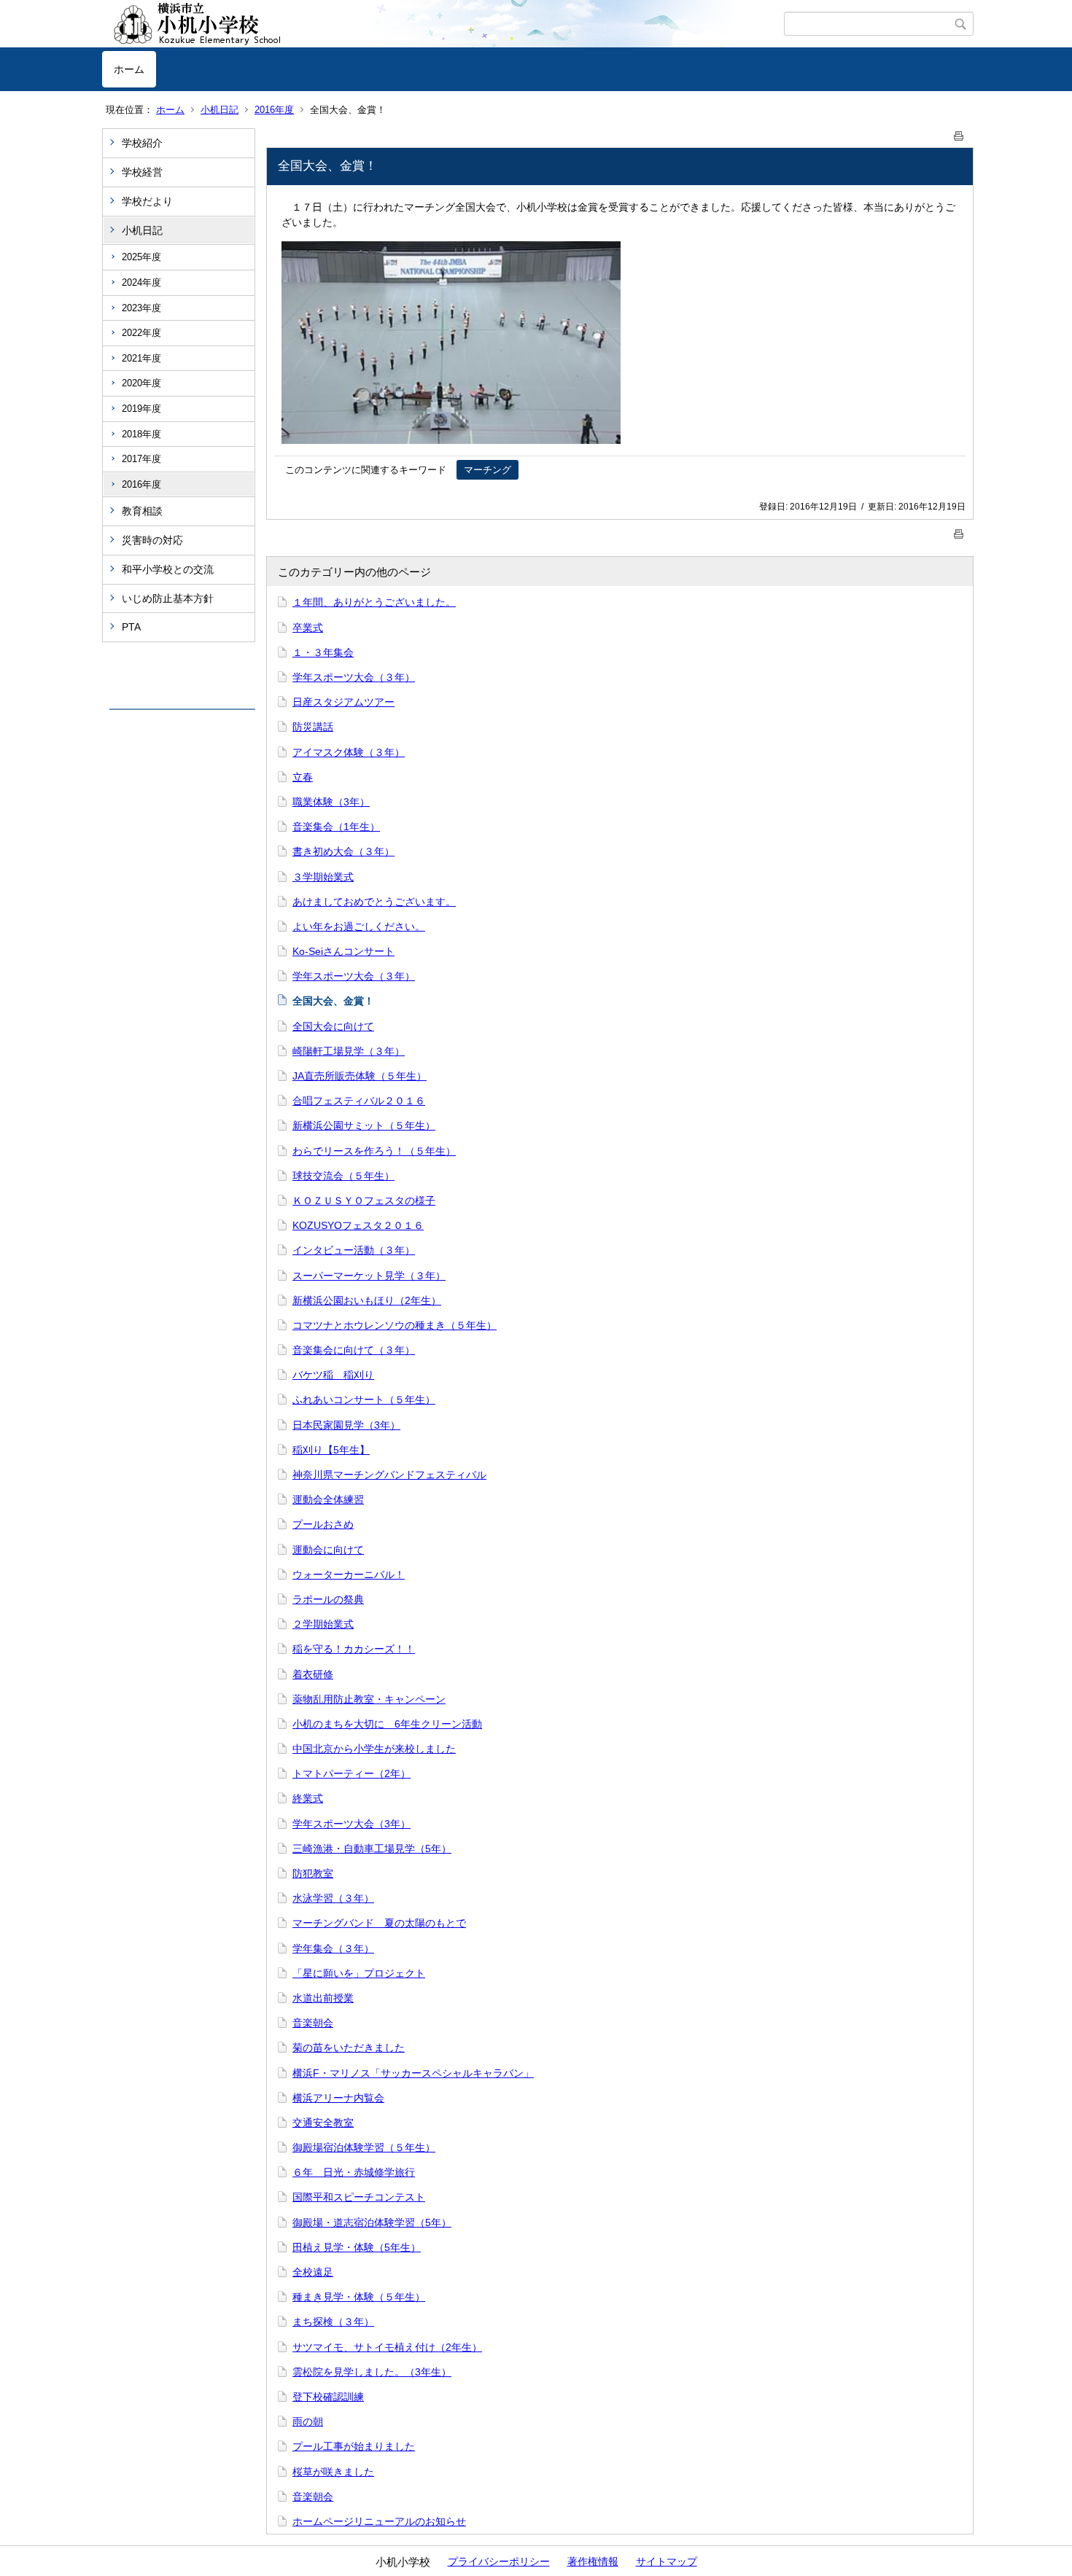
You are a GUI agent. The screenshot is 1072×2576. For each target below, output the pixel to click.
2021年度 (141, 358)
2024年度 (141, 282)
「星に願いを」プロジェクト (359, 1973)
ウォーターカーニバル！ (349, 1574)
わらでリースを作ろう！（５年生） (374, 1151)
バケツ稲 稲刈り (333, 1375)
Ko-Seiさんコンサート (343, 951)
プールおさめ (323, 1524)
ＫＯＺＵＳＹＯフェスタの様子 (364, 1201)
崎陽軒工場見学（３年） (349, 1051)
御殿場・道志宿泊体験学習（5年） (372, 2222)
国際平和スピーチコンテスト (359, 2197)
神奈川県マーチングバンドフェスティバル (389, 1475)
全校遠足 (313, 2272)
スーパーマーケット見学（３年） (369, 1276)
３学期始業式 (323, 877)
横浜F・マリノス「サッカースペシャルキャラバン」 (413, 2073)
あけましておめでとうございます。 (374, 902)
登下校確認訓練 (328, 2397)
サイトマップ (667, 2561)
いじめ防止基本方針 (168, 598)
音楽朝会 (313, 2023)
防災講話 (313, 727)
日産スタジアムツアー (343, 702)
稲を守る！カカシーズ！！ (354, 1649)
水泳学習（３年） (333, 1898)
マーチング (488, 470)
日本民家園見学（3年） (346, 1425)
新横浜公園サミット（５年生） (364, 1125)
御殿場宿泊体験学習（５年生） (364, 2147)
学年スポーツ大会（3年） (351, 1824)
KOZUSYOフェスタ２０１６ (358, 1225)
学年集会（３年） (333, 1948)
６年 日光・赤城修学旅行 (354, 2172)
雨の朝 (308, 2421)
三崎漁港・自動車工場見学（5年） (372, 1849)
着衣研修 (313, 1674)
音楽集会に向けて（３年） (354, 1350)
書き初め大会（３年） (343, 851)
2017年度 (141, 459)
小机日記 (220, 110)
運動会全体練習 (328, 1499)
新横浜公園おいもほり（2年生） (367, 1300)
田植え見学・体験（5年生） (357, 2247)
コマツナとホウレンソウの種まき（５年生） (395, 1325)
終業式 (308, 1798)
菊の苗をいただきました (349, 2048)
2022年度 (141, 333)
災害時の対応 (152, 540)
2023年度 (141, 308)
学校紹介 (142, 143)
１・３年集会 (323, 652)
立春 (303, 777)
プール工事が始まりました (354, 2446)
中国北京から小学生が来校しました (374, 1749)
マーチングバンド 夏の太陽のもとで (379, 1923)
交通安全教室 (323, 2123)
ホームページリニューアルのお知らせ (379, 2521)
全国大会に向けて (333, 1026)
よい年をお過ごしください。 (359, 926)
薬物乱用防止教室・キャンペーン (369, 1699)
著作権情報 (593, 2561)
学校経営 (142, 172)
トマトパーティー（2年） (351, 1773)
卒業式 (308, 628)
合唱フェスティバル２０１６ (359, 1101)
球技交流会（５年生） (343, 1176)
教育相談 (142, 511)
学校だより (147, 201)
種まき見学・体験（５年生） (359, 2297)
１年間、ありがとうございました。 (374, 602)
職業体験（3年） (331, 802)
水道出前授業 (323, 1998)
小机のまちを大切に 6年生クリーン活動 (387, 1724)
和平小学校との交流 (168, 569)
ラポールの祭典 (328, 1599)
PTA (131, 627)
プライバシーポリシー (499, 2561)
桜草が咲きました (333, 2472)
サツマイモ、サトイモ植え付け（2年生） (387, 2347)
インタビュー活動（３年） (354, 1250)
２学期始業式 (323, 1624)
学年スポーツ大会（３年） (354, 677)
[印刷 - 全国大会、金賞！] (959, 133)
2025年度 (141, 257)
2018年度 (141, 434)
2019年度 (141, 409)
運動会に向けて (328, 1550)
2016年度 (274, 110)
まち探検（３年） (333, 2322)
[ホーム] (443, 24)
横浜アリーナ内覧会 (338, 2098)
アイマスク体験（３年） (349, 752)
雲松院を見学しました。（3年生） (372, 2372)
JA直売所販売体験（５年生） (360, 1076)
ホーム (129, 69)
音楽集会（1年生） (336, 827)
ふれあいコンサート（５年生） (364, 1400)
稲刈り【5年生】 (331, 1450)
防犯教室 (313, 1873)
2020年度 (141, 383)
